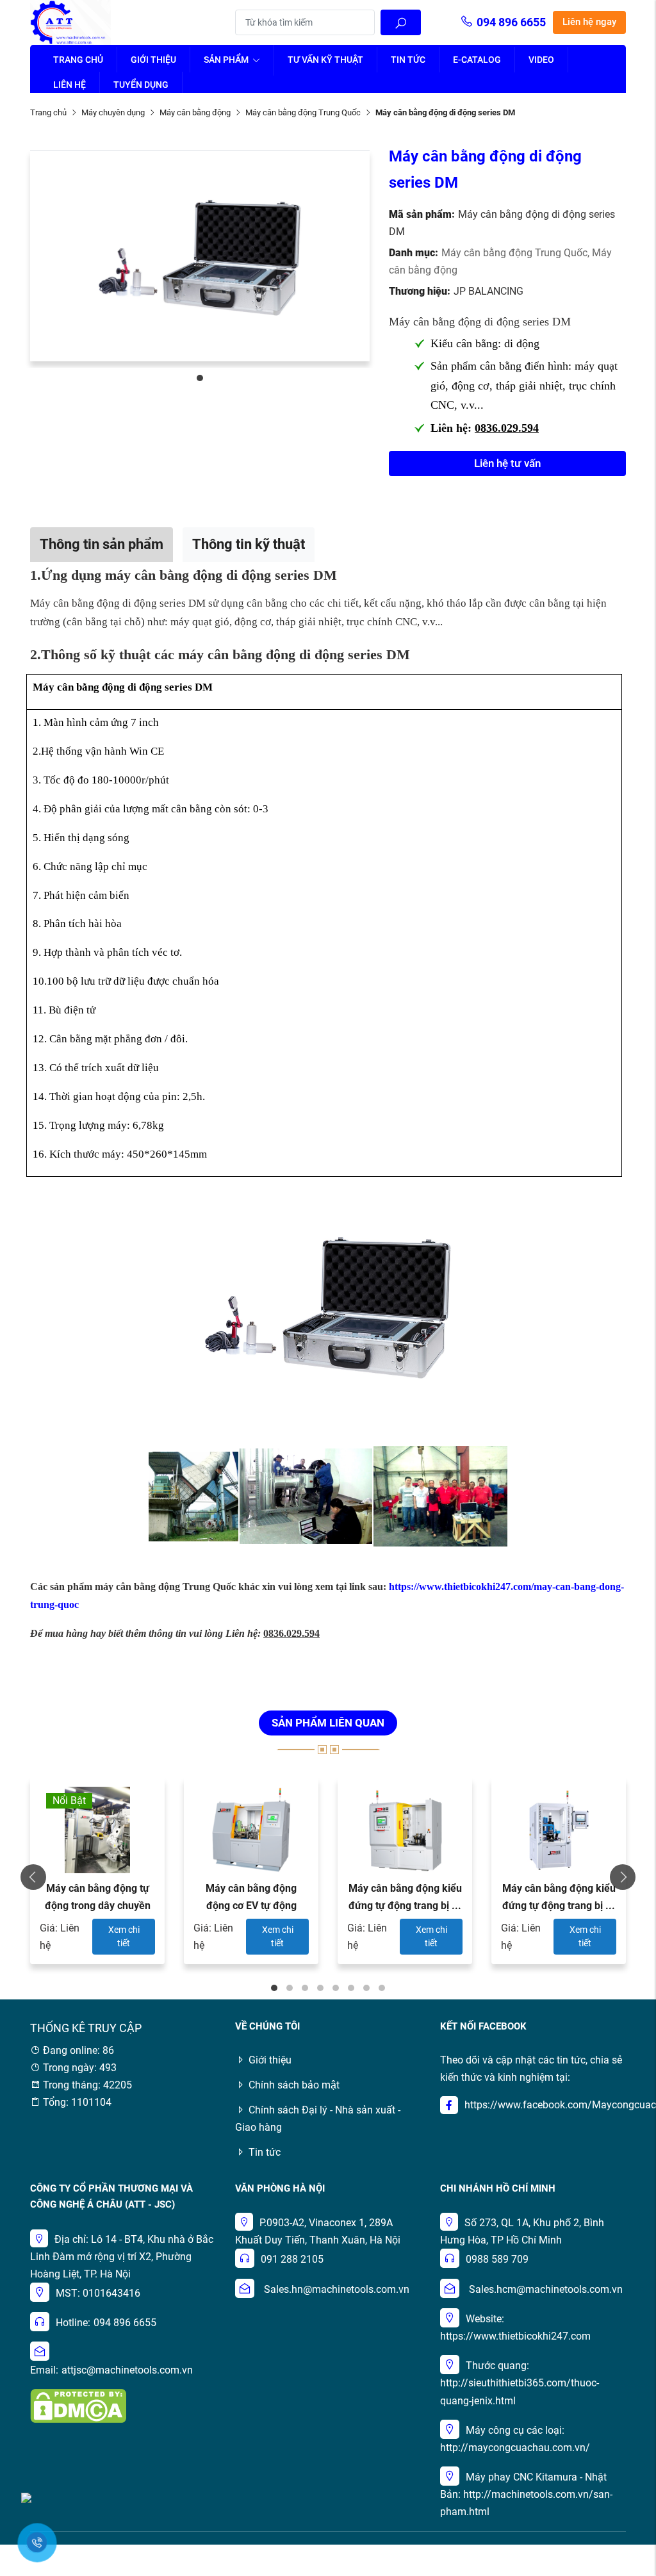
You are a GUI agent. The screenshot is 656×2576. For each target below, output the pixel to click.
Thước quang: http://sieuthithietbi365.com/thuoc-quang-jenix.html (520, 2383)
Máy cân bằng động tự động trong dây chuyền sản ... (98, 1906)
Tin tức (408, 60)
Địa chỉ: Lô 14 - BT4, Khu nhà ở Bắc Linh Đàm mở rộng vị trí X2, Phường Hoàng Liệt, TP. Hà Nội (122, 2257)
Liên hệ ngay (589, 22)
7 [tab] (366, 1988)
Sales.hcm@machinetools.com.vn (546, 2289)
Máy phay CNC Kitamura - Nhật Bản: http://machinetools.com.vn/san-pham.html (526, 2494)
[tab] (102, 544)
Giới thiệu (153, 60)
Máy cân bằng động (195, 112)
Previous (33, 1877)
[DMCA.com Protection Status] (78, 2405)
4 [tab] (320, 1988)
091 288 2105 (292, 2259)
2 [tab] (290, 1988)
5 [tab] (336, 1988)
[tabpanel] (200, 256)
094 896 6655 (511, 22)
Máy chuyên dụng (113, 112)
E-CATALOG (477, 60)
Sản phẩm (227, 60)
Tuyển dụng (141, 85)
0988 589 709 (497, 2259)
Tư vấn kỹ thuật (325, 60)
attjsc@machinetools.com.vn (127, 2370)
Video (541, 60)
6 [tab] (351, 1988)
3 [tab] (305, 1988)
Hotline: (73, 2323)
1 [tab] (200, 378)
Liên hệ (70, 85)
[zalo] (26, 2497)
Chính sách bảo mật (294, 2085)
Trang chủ (78, 60)
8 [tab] (382, 1988)
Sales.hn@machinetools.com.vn (337, 2289)
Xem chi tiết (124, 1936)
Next (623, 1877)
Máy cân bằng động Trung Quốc (303, 112)
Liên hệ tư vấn (507, 463)
